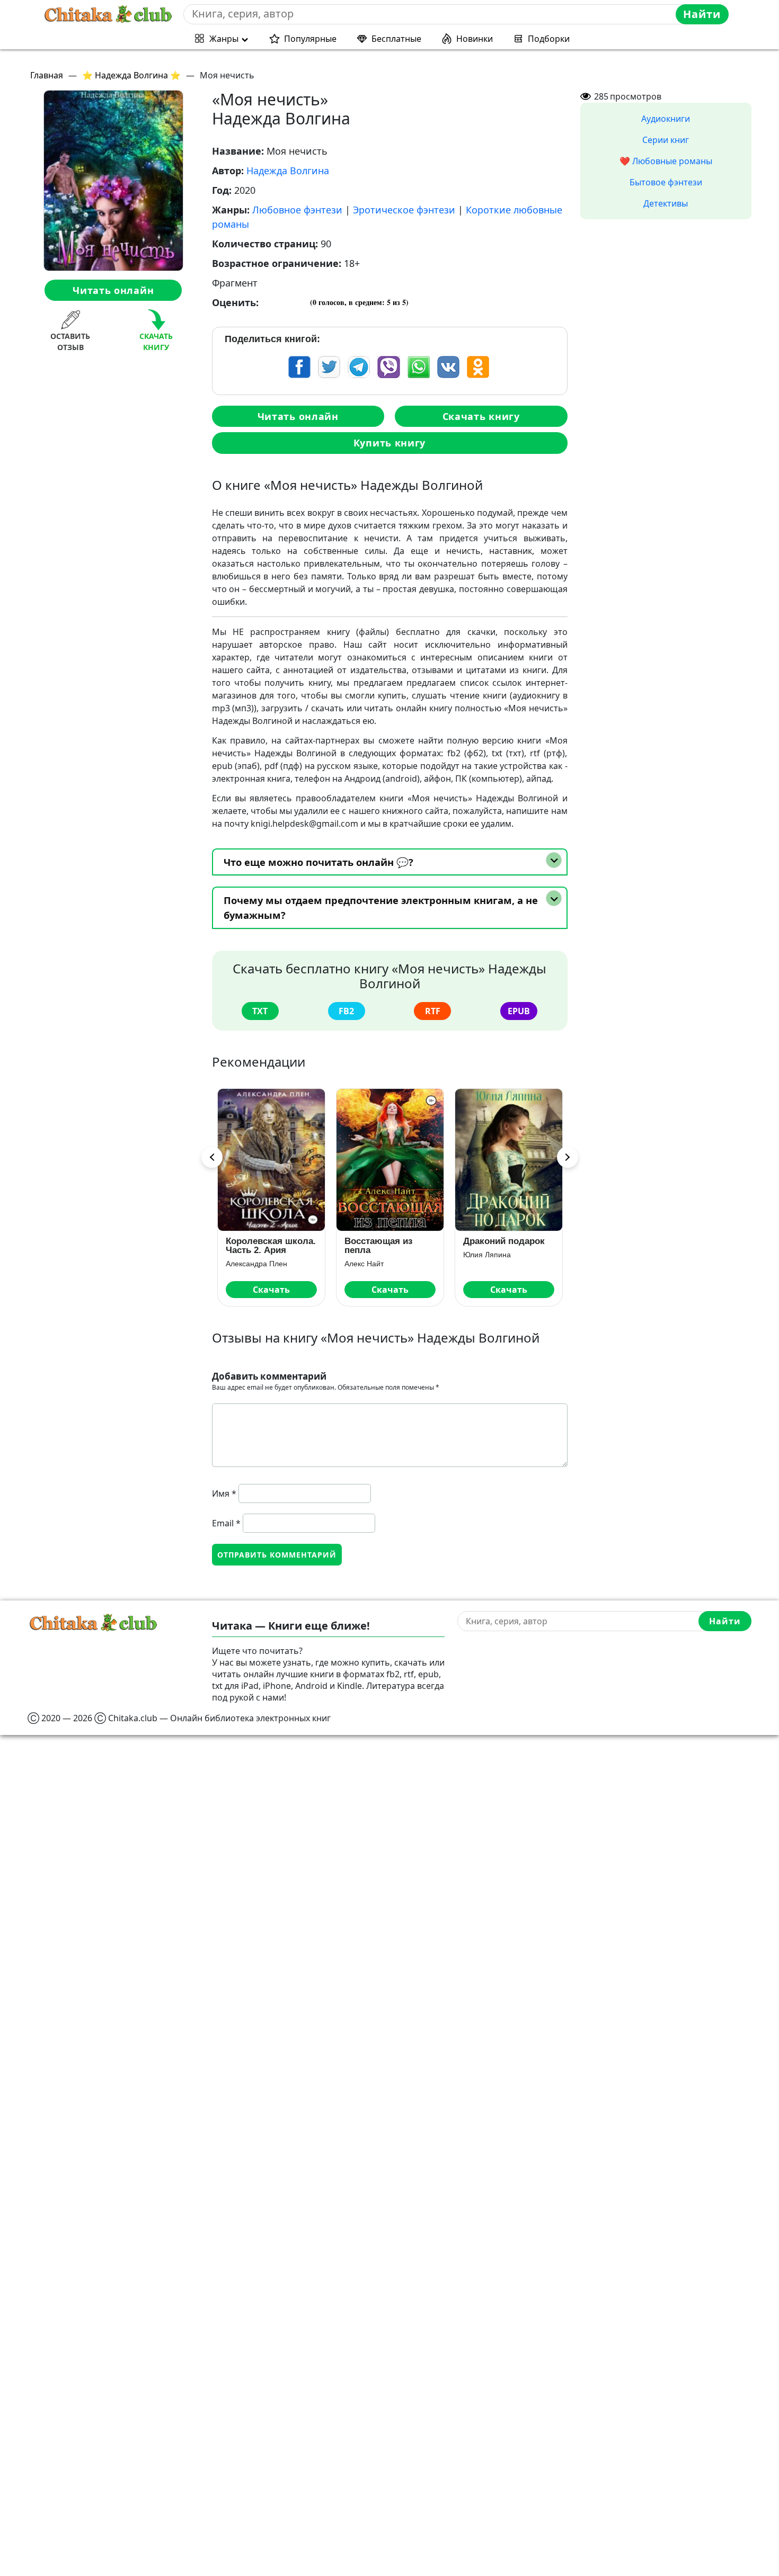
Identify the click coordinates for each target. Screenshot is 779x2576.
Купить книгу (389, 443)
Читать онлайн (113, 290)
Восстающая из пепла (260, 1246)
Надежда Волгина (288, 171)
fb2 (346, 1011)
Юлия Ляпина (368, 1255)
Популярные (310, 39)
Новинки (475, 39)
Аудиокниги (666, 119)
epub (519, 1011)
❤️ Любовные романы (666, 161)
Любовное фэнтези (297, 210)
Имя (224, 1493)
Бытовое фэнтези (666, 182)
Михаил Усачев (490, 1264)
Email (226, 1523)
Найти (702, 14)
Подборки (549, 39)
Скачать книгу (481, 416)
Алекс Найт (245, 1264)
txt (260, 1011)
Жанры (224, 39)
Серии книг (666, 140)
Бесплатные (396, 39)
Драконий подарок (385, 1241)
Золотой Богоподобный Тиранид (497, 1246)
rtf (433, 1011)
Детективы (666, 203)
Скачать (271, 1290)
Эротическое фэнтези (404, 210)
